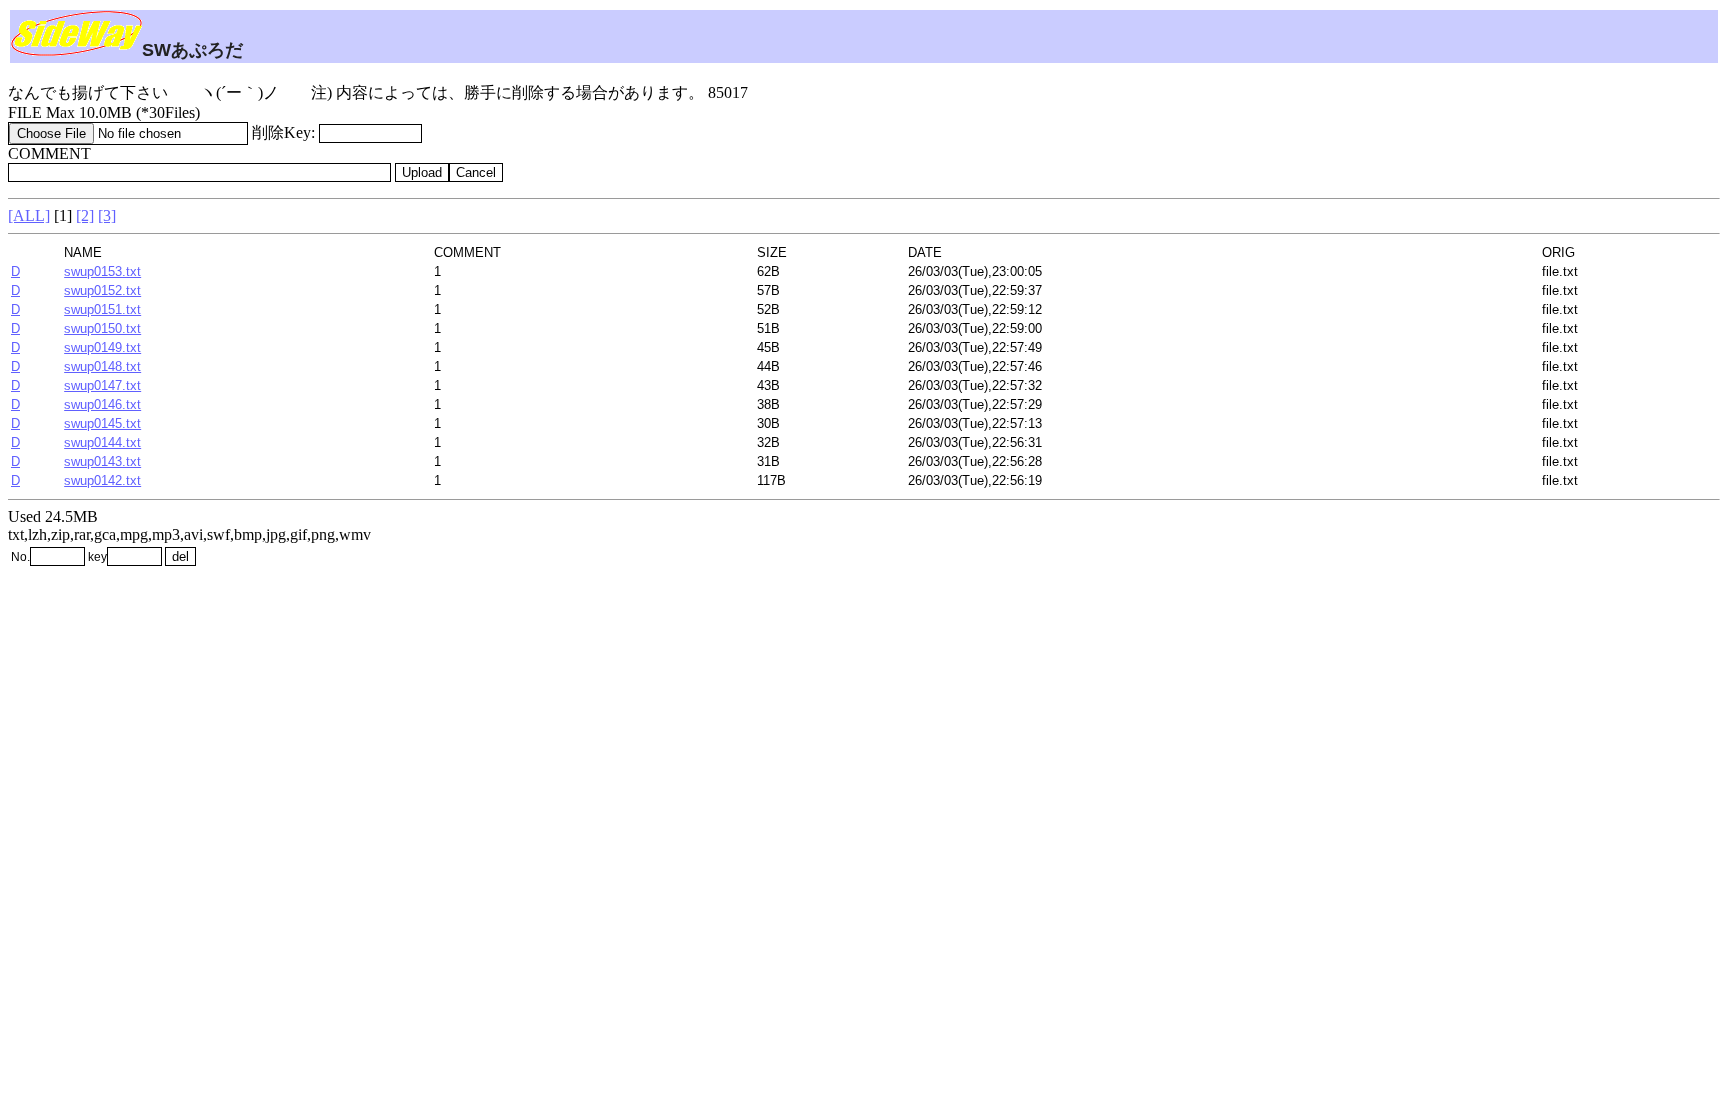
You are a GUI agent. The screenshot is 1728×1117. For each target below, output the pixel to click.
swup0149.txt (102, 347)
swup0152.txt (102, 290)
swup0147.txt (102, 385)
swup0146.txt (102, 404)
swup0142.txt (102, 480)
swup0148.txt (102, 366)
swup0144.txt (102, 442)
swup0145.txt (102, 423)
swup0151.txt (102, 309)
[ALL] (29, 215)
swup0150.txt (102, 328)
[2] (85, 215)
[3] (107, 215)
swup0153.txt (102, 271)
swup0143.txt (102, 461)
